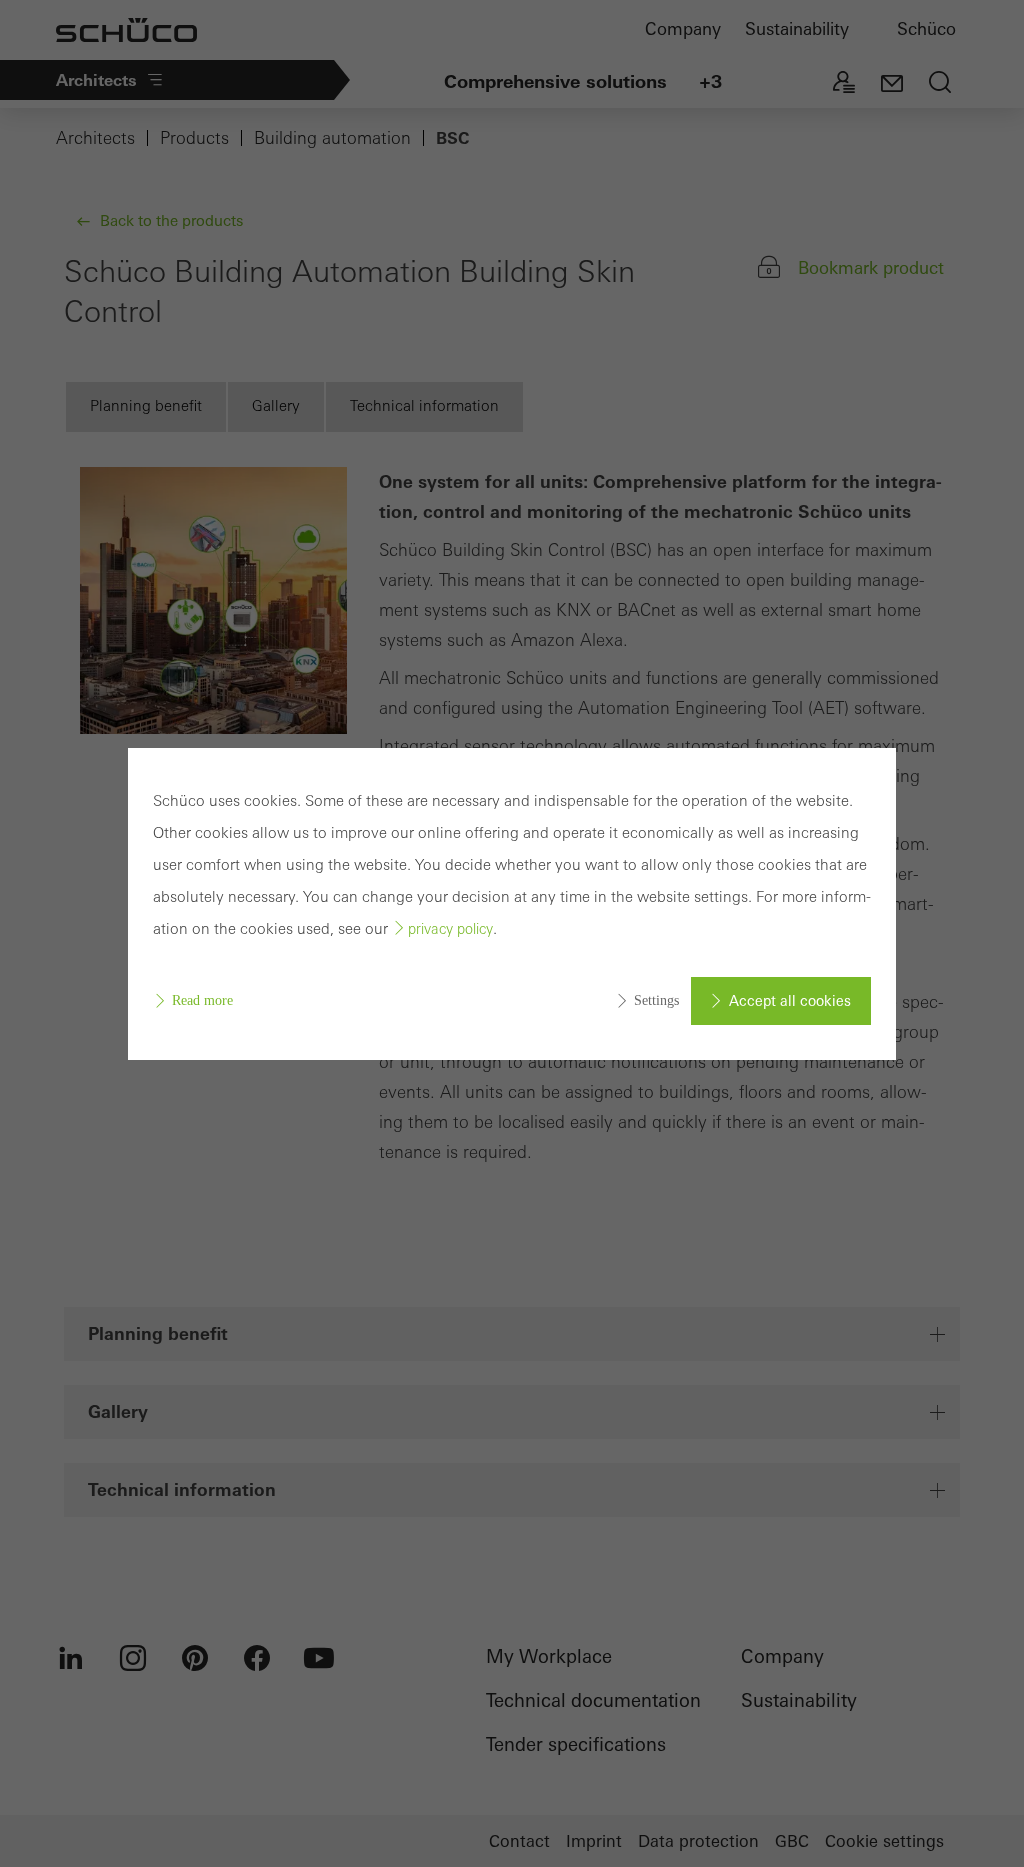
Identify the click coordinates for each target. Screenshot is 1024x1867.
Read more (202, 1000)
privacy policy (450, 929)
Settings (656, 1000)
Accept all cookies (790, 1001)
